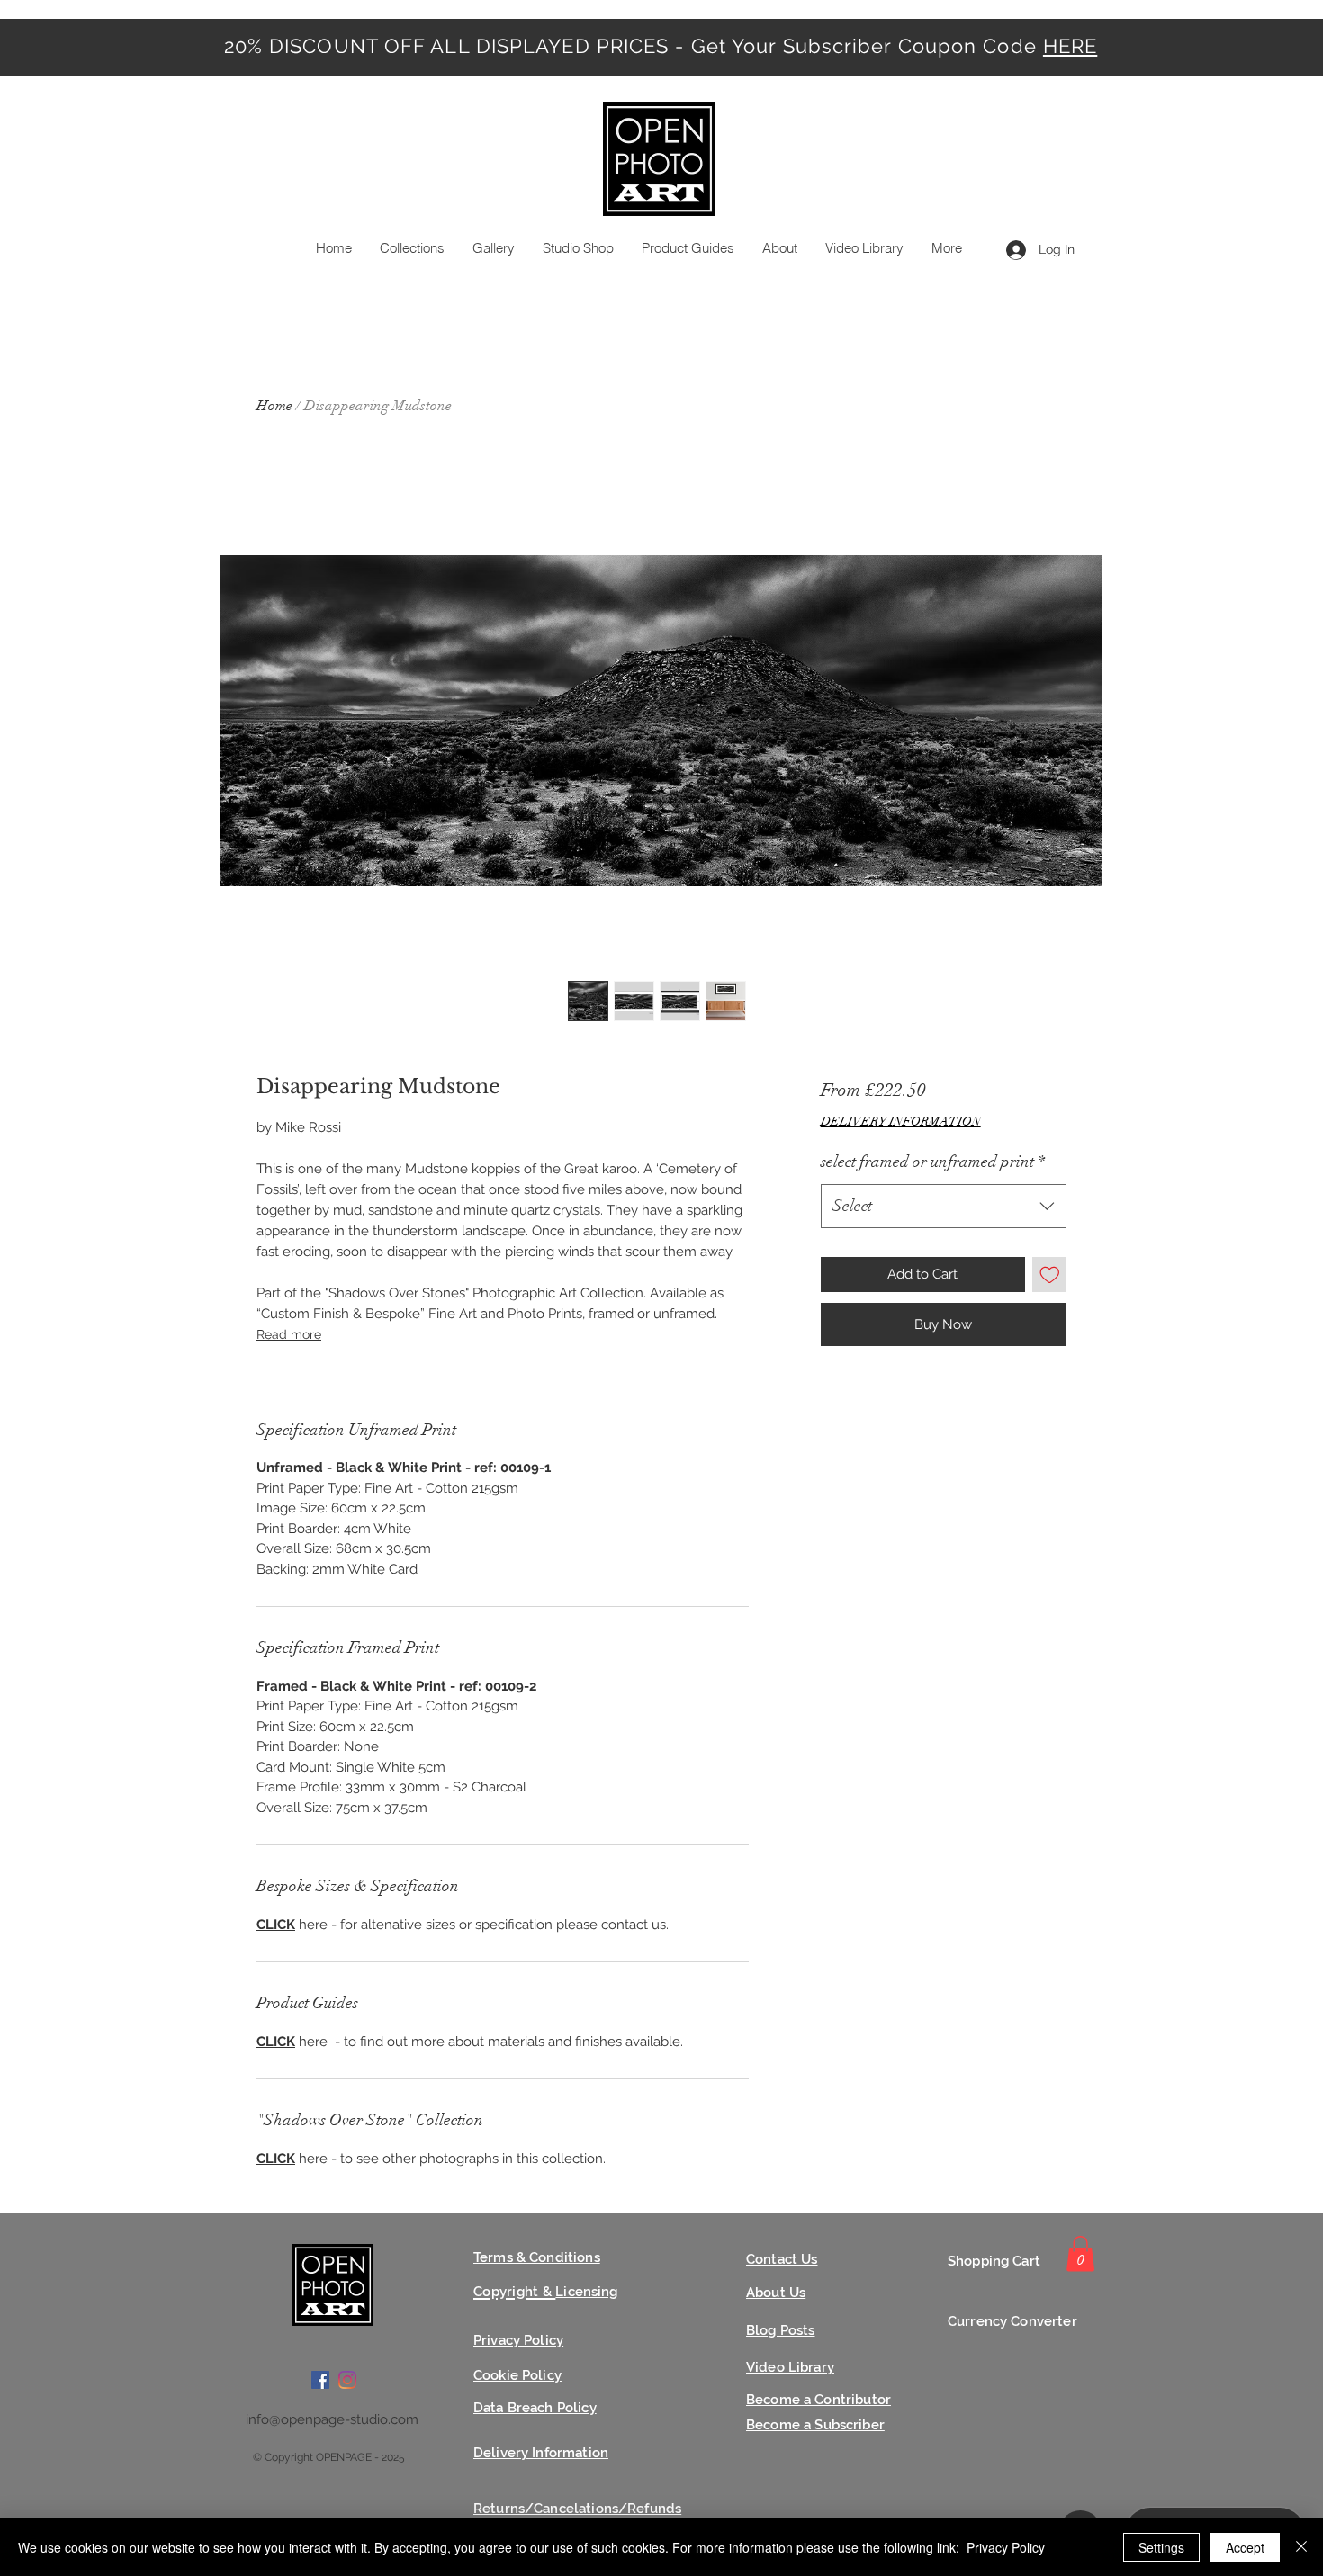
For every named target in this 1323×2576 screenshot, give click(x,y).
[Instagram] (347, 2380)
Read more (289, 1334)
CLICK (276, 1925)
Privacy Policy (1006, 2547)
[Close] (1301, 2547)
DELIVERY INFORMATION (901, 1122)
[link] (1080, 2253)
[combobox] (944, 1207)
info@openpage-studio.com (332, 2419)
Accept (1245, 2547)
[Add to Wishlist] (1050, 1275)
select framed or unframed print (933, 1162)
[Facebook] (320, 2380)
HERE (1070, 46)
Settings (1161, 2547)
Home (274, 406)
